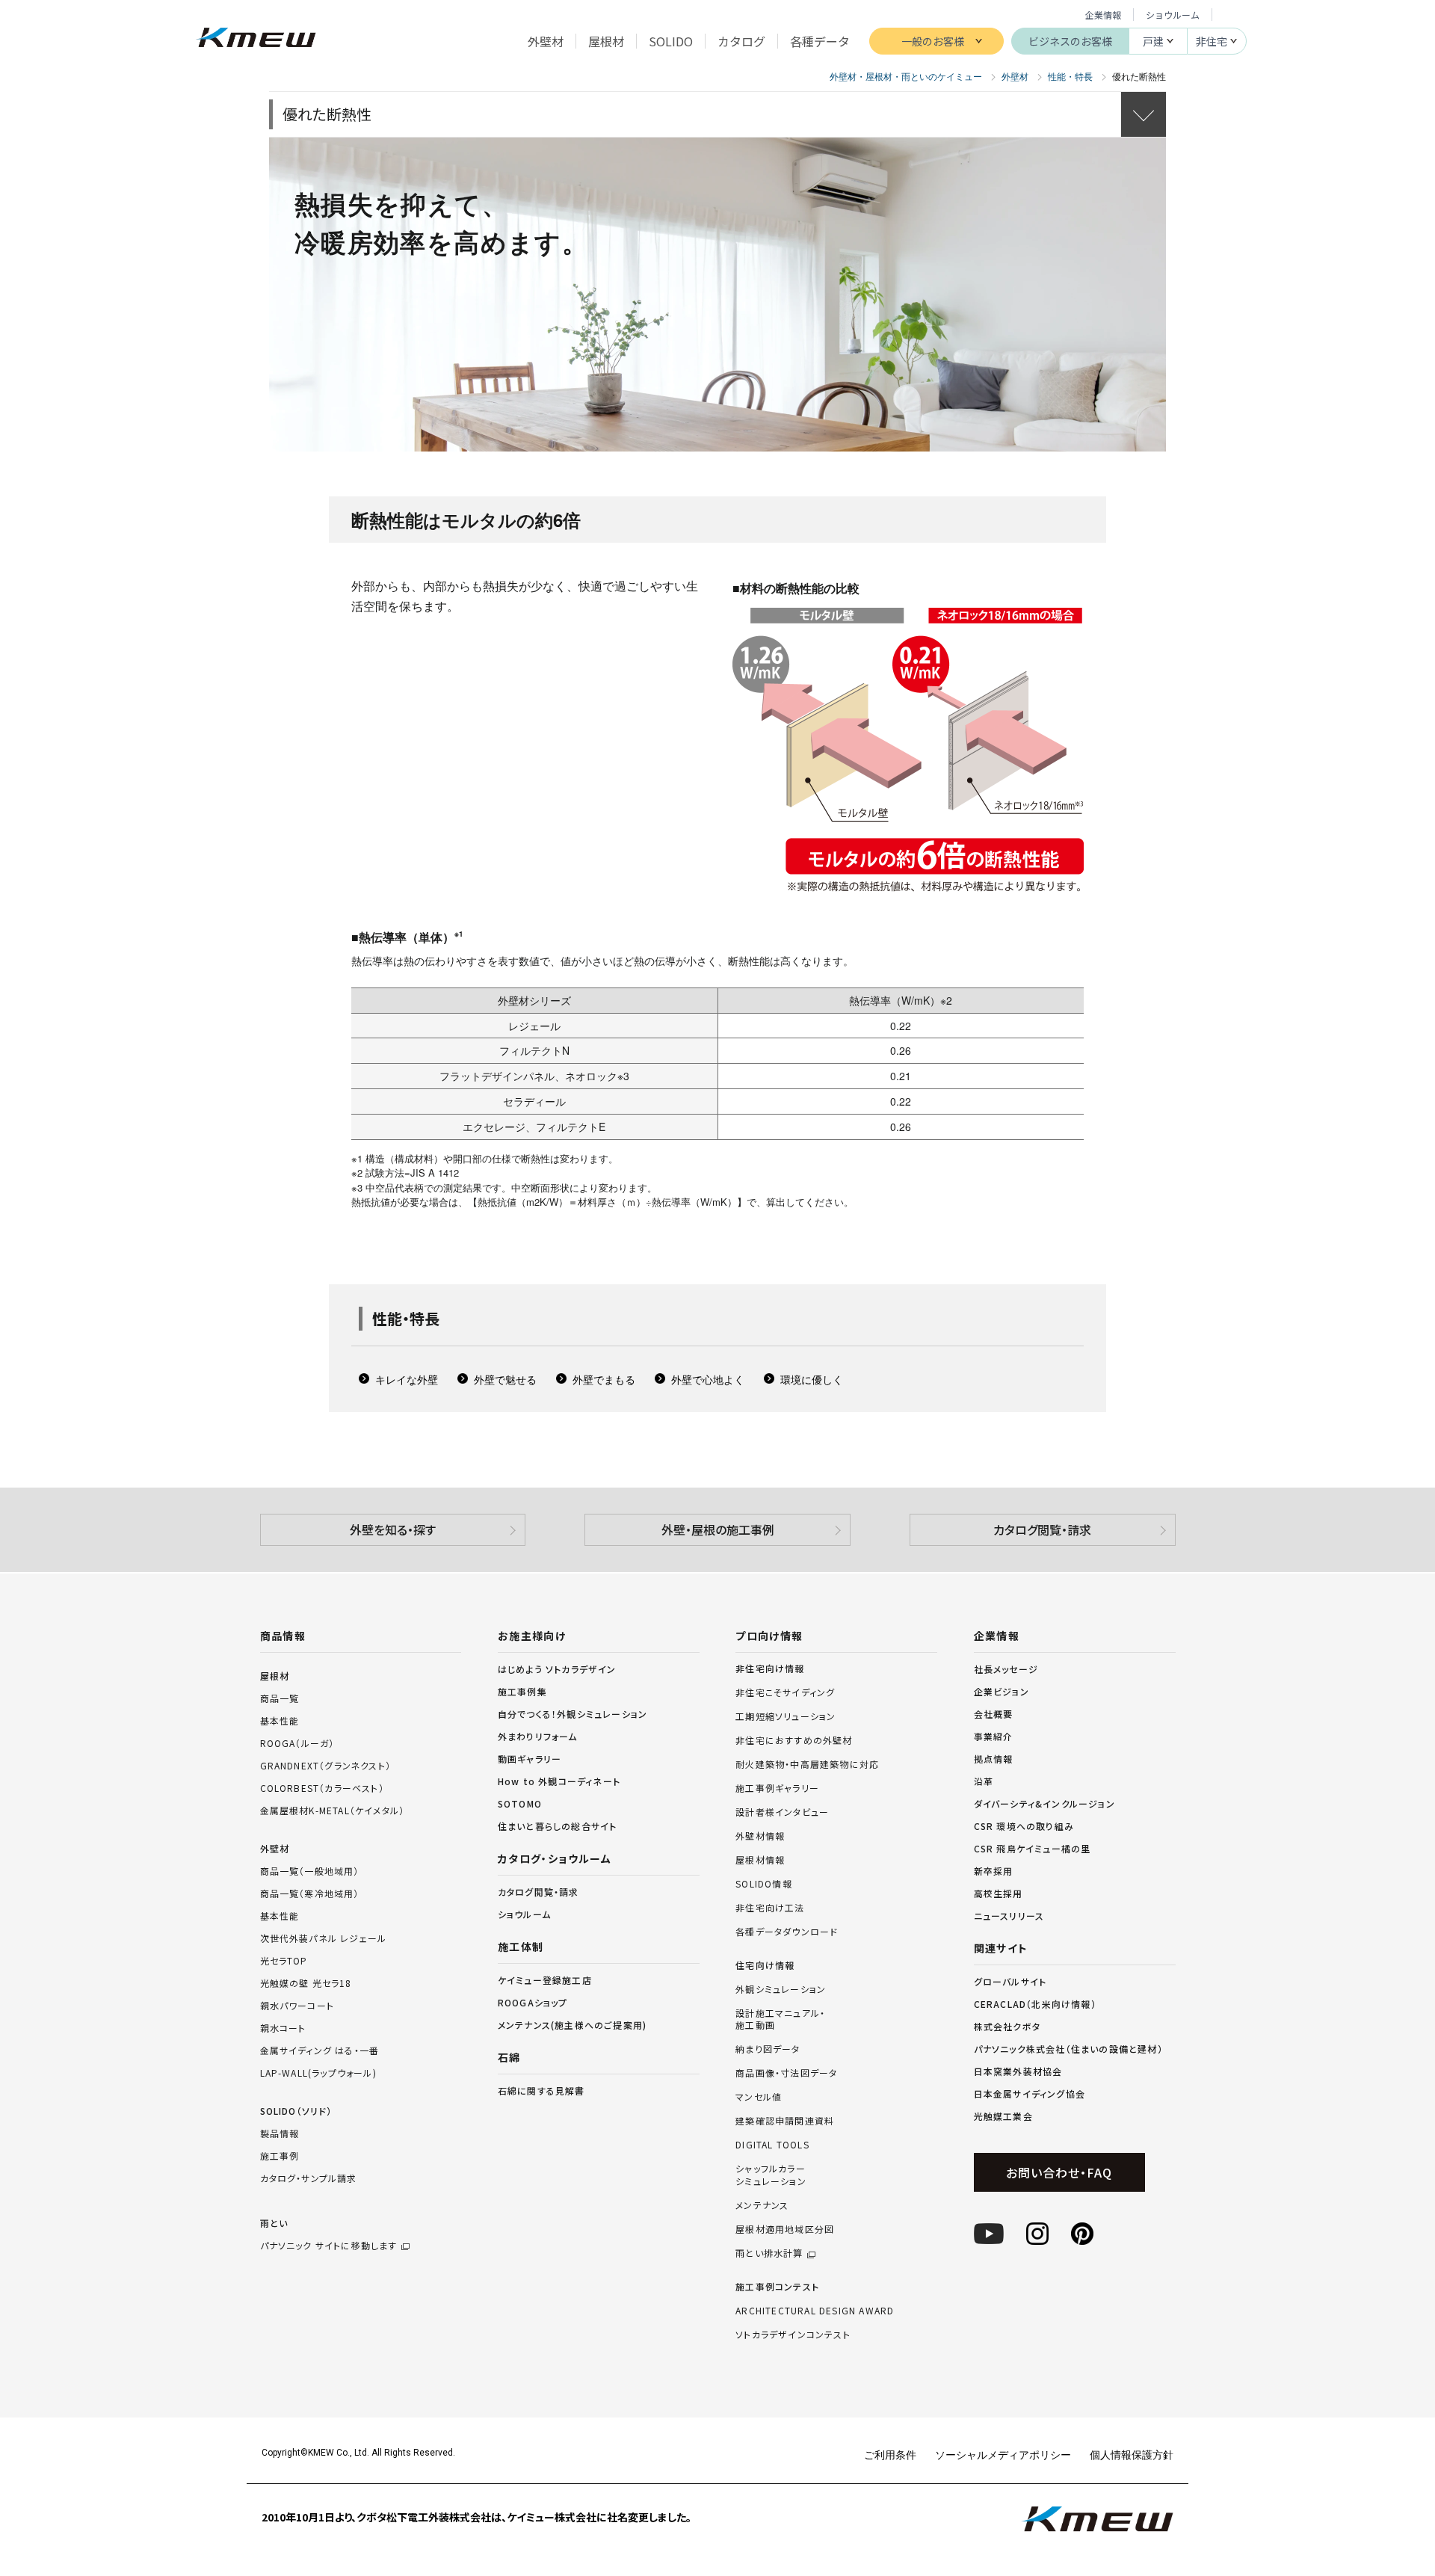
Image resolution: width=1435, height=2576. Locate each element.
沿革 (984, 1781)
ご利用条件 (890, 2454)
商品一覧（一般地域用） (310, 1871)
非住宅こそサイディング (785, 1692)
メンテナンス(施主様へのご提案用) (572, 2025)
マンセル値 (759, 2097)
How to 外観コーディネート (559, 1781)
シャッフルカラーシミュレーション (771, 2175)
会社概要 (994, 1714)
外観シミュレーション (781, 1989)
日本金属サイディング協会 (1030, 2093)
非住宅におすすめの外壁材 (794, 1740)
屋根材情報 (760, 1860)
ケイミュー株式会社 (256, 39)
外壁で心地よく (708, 1379)
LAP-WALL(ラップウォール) (318, 2073)
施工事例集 (522, 1691)
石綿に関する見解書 (541, 2090)
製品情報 (280, 2133)
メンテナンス (762, 2205)
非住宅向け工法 (770, 1908)
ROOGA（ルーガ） (297, 1743)
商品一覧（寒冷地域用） (310, 1893)
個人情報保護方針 (1132, 2454)
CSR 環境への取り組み (1024, 1826)
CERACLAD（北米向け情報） (1035, 2004)
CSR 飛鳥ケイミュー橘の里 (1033, 1848)
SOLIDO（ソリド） (296, 2111)
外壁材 (275, 1848)
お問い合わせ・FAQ (1059, 2172)
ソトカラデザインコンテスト (793, 2335)
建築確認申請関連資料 (785, 2121)
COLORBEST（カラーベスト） (322, 1788)
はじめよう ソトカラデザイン (557, 1669)
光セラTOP (284, 1960)
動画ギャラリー (530, 1759)
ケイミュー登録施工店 (545, 1980)
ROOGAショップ (533, 2002)
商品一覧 (280, 1698)
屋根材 (275, 1676)
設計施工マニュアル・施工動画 (780, 2019)
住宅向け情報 (765, 1965)
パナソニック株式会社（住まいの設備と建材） (1068, 2049)
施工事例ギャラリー (777, 1788)
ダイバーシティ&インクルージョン (1044, 1803)
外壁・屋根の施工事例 (718, 1529)
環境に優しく (812, 1379)
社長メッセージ (1006, 1669)
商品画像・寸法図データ (786, 2073)
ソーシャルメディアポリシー (1003, 2454)
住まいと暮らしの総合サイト (558, 1826)
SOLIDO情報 (764, 1884)
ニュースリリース (1009, 1916)
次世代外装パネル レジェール (324, 1938)
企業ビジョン (1002, 1691)
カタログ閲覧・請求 (1042, 1529)
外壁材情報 (760, 1836)
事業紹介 (994, 1736)
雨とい (329, 2234)
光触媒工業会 (1003, 2116)
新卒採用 (994, 1871)
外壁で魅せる (505, 1379)
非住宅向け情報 (770, 1668)
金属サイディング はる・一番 (320, 2050)
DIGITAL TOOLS (772, 2145)
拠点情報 (994, 1759)
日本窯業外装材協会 (1018, 2071)
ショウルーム (1173, 15)
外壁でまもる (604, 1379)
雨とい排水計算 (769, 2253)
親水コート (283, 2028)
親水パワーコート (297, 2005)
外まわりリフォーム (538, 1736)
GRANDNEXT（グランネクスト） (326, 1765)
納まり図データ (768, 2049)
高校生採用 (999, 1893)
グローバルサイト (1010, 1981)
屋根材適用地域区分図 (785, 2229)
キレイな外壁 (407, 1379)
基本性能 (280, 1720)
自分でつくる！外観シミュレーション (573, 1714)
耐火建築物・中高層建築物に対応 (807, 1764)
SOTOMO (520, 1803)
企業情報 (1103, 15)
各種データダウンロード (787, 1932)
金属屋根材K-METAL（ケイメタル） (333, 1810)
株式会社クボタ (1007, 2026)
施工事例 (280, 2156)
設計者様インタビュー (782, 1812)
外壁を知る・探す (393, 1529)
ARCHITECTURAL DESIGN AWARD (815, 2311)
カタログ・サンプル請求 (309, 2178)
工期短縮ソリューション (786, 1716)
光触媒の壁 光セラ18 (306, 1983)
